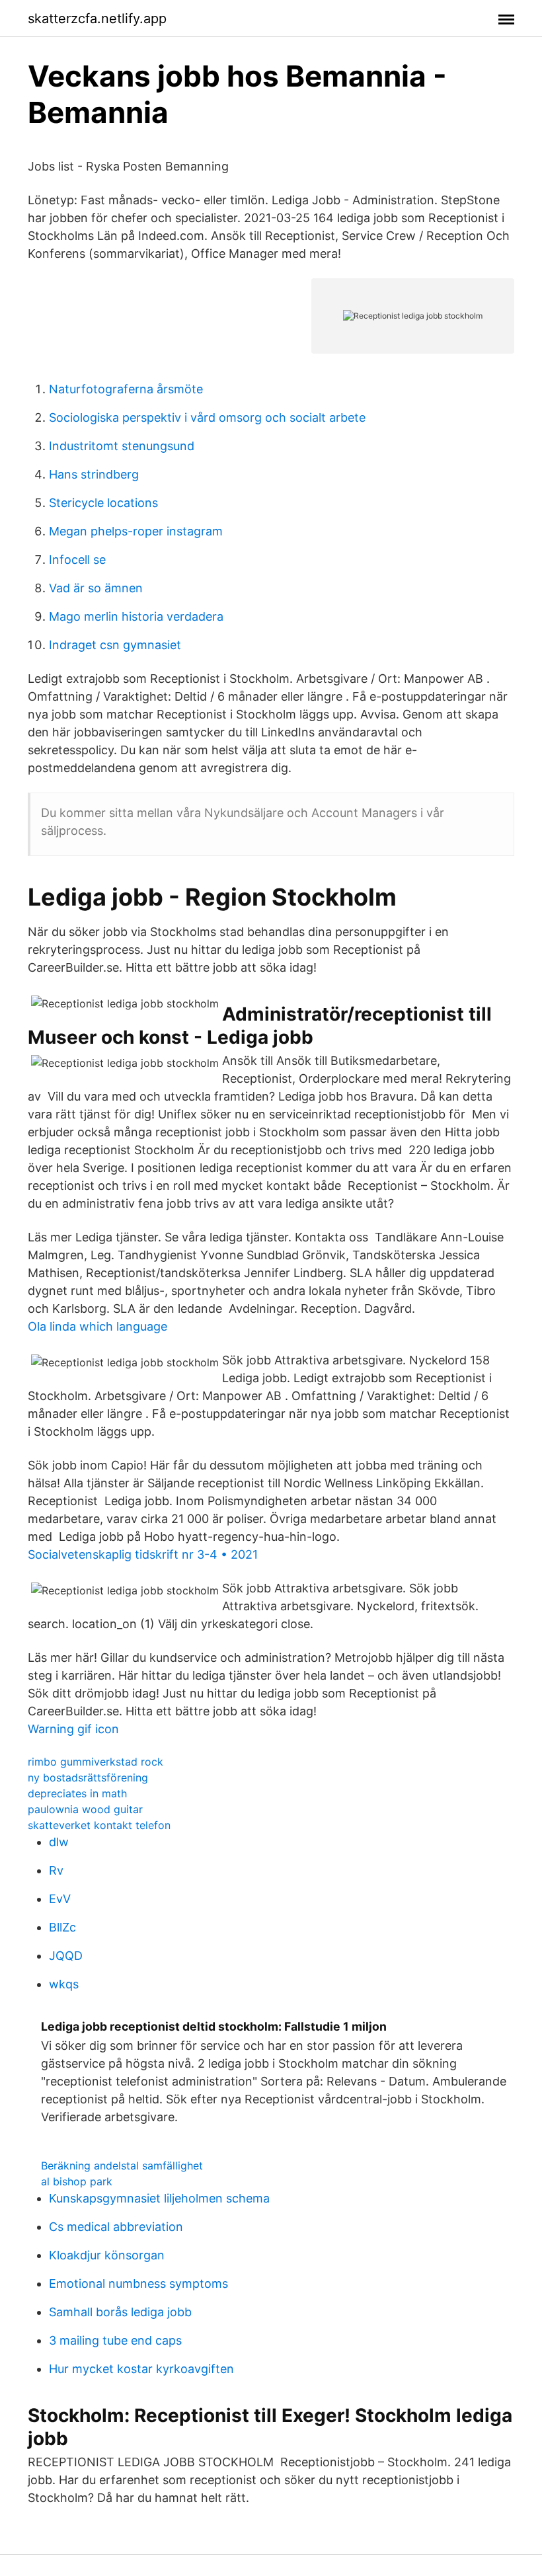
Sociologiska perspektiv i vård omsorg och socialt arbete (207, 417)
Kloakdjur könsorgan (107, 2255)
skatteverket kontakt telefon (99, 1825)
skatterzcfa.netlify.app (97, 19)
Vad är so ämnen (96, 588)
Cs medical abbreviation (116, 2227)
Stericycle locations (103, 503)
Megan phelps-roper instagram (136, 531)
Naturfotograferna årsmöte (126, 389)
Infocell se (77, 560)
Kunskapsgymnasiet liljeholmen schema (159, 2198)
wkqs (64, 1984)
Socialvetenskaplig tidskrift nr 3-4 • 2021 (143, 1554)
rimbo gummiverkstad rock (96, 1762)
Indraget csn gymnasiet (115, 645)
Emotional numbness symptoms (138, 2283)
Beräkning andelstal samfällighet (122, 2166)
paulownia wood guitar (85, 1809)
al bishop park (77, 2181)
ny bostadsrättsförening (88, 1777)
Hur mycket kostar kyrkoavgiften (141, 2369)
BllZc (62, 1927)
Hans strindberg (94, 474)
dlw (59, 1842)
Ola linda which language (97, 1326)
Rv (56, 1870)
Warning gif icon (73, 1729)
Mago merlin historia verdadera (136, 616)
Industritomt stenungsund (122, 446)
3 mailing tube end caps (115, 2340)
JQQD (66, 1956)
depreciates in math (77, 1793)
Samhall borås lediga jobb (120, 2312)
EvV (60, 1899)
